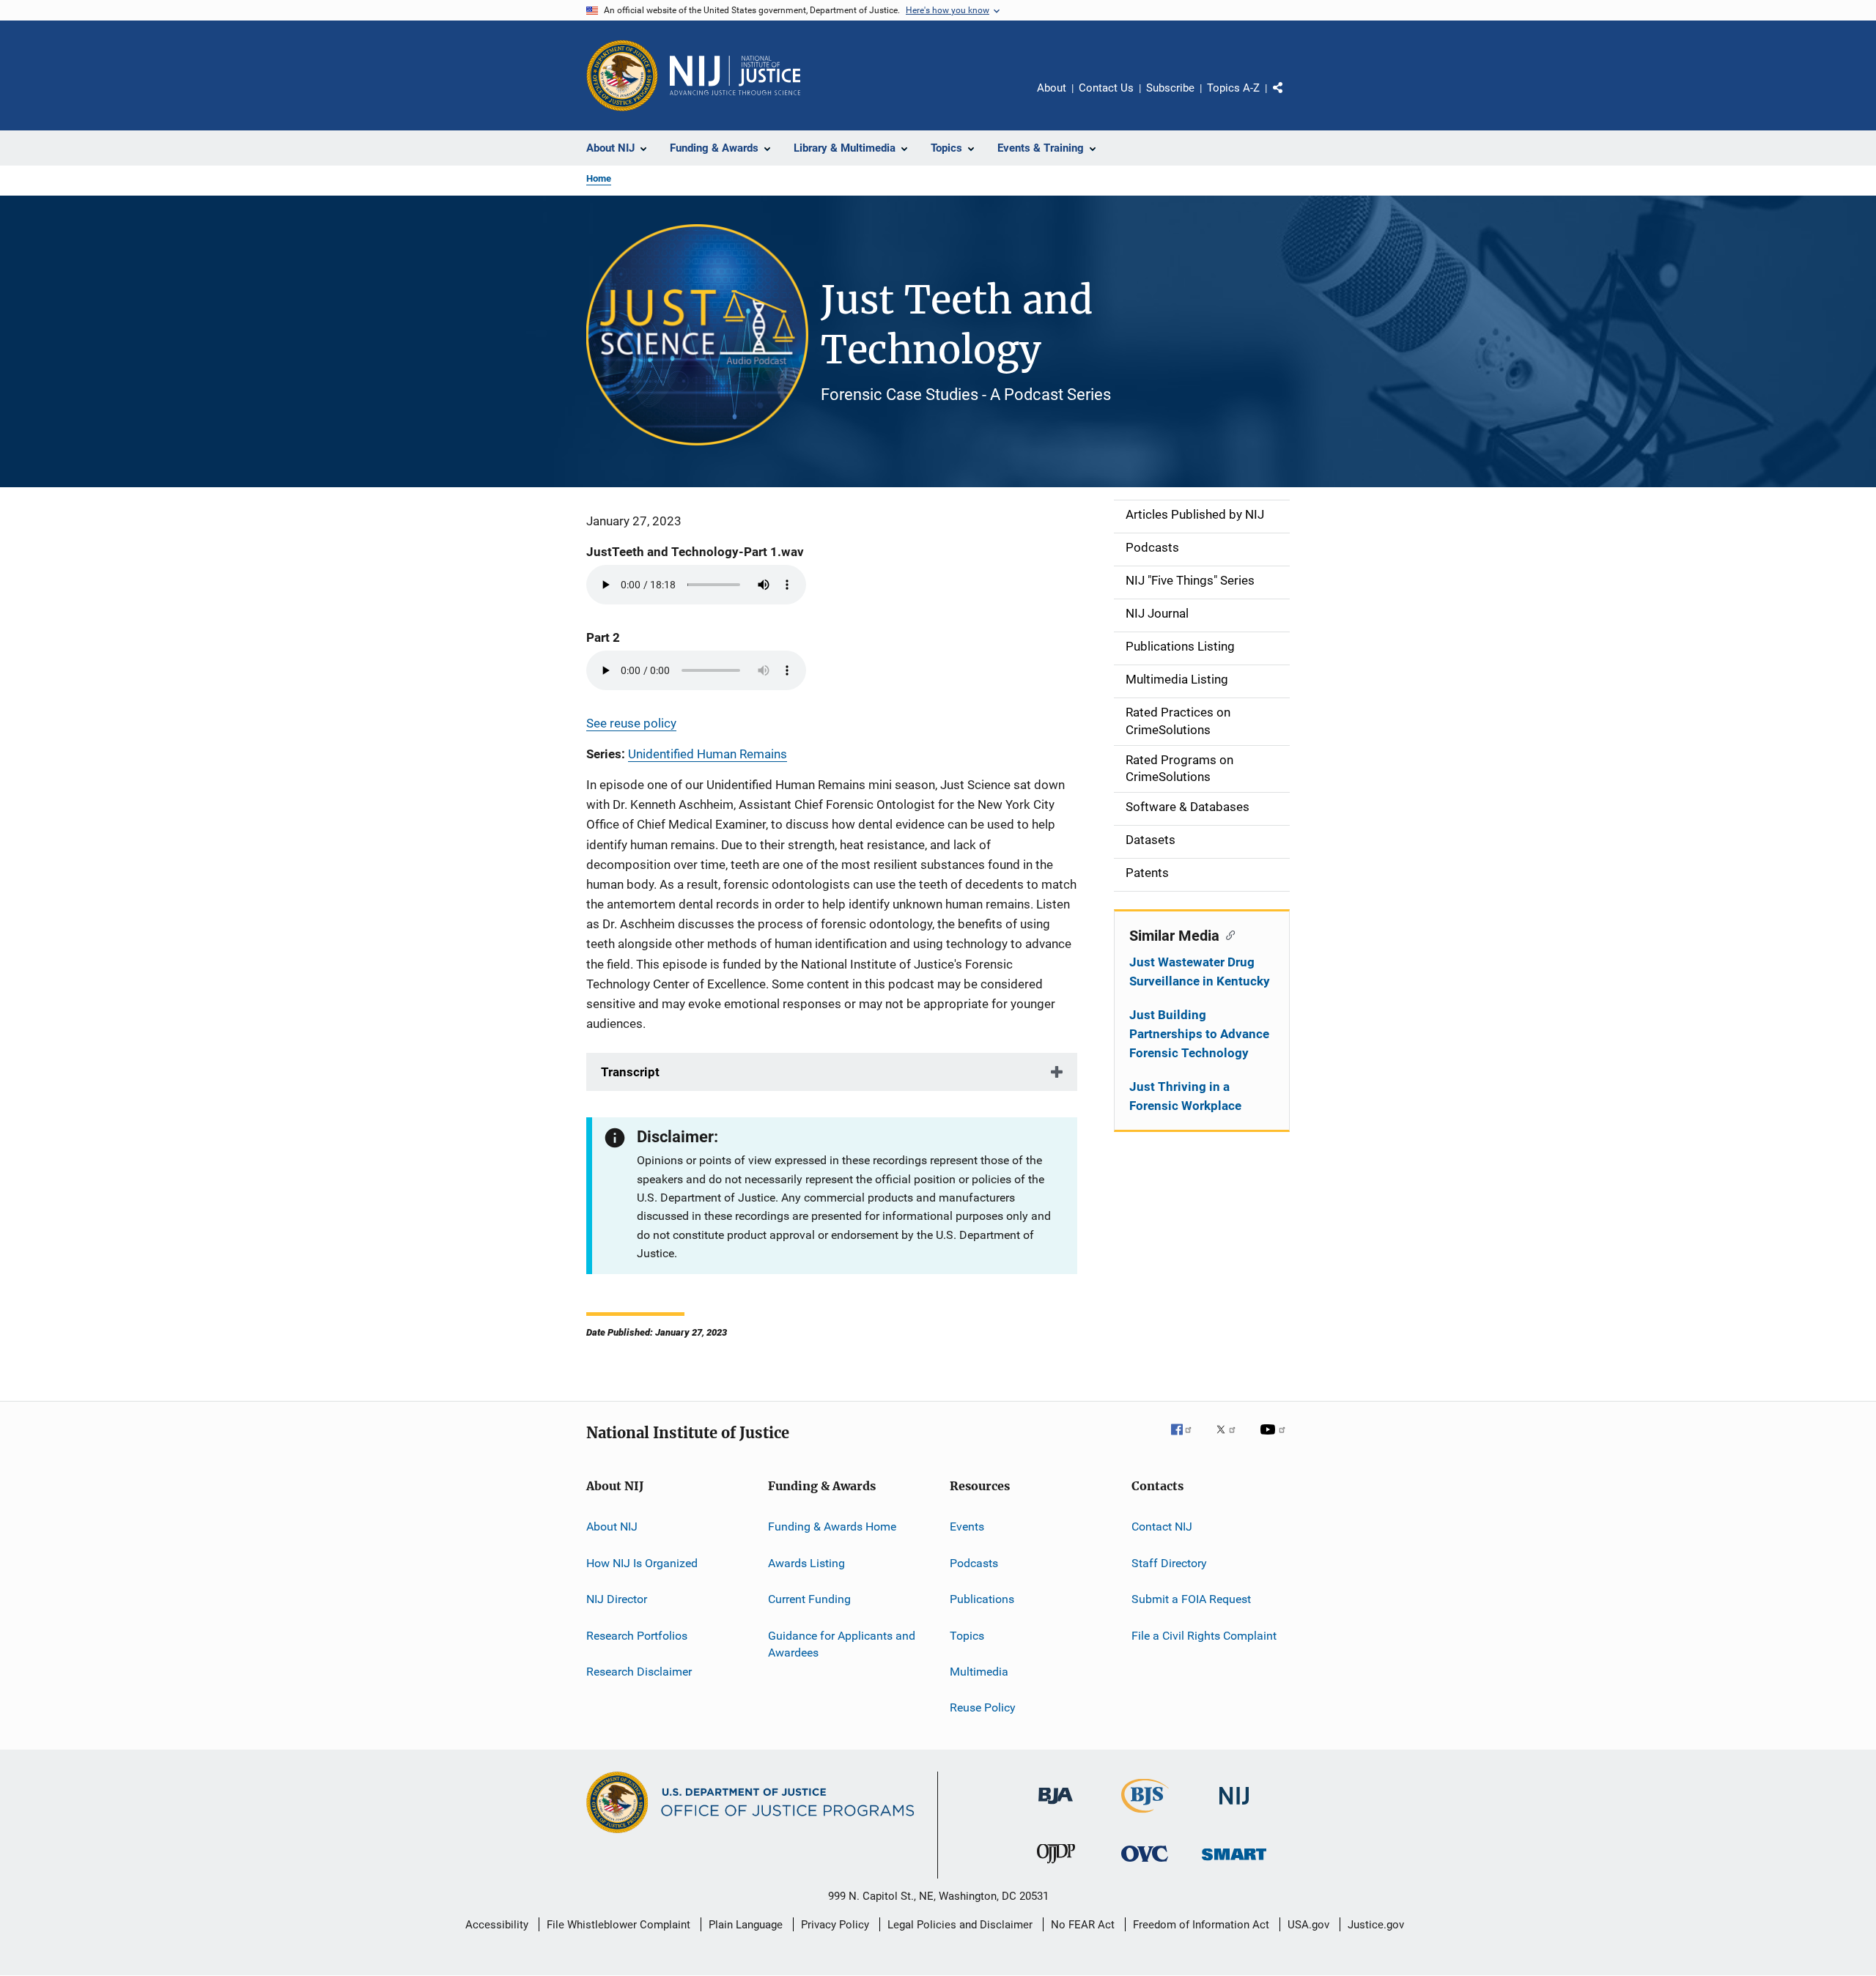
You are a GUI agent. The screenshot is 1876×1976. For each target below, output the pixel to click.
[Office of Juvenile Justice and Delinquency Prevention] (1056, 1866)
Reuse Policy (983, 1707)
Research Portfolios (637, 1635)
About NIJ (612, 1527)
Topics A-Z (1233, 88)
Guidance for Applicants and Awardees (842, 1644)
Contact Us (1106, 88)
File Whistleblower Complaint (618, 1925)
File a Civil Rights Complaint (1204, 1635)
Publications (982, 1599)
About (1052, 88)
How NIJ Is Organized (642, 1563)
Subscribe (1170, 88)
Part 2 (603, 637)
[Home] (735, 75)
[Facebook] (1187, 1440)
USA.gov (1308, 1925)
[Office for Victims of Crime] (1145, 1864)
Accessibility (497, 1925)
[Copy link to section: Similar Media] (1227, 934)
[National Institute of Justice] (1234, 1807)
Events (967, 1527)
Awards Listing (806, 1563)
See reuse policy (631, 723)
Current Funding (809, 1599)
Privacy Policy (835, 1925)
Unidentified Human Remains (708, 754)
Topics (967, 1635)
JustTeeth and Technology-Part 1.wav (695, 552)
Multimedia (979, 1672)
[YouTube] (1275, 1440)
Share (1290, 98)
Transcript (630, 1072)
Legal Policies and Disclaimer (960, 1925)
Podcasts (974, 1563)
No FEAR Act (1083, 1925)
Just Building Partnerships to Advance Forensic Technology (1199, 1034)
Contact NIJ (1162, 1527)
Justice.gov (1376, 1925)
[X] (1231, 1440)
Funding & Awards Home (832, 1527)
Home (599, 178)
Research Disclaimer (639, 1672)
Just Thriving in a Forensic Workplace (1185, 1096)
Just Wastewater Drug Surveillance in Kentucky (1200, 972)
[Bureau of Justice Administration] (1056, 1807)
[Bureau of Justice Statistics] (1145, 1816)
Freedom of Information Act (1201, 1925)
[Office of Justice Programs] (622, 75)
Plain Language (746, 1925)
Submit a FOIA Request (1191, 1599)
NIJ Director (617, 1599)
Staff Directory (1169, 1563)
